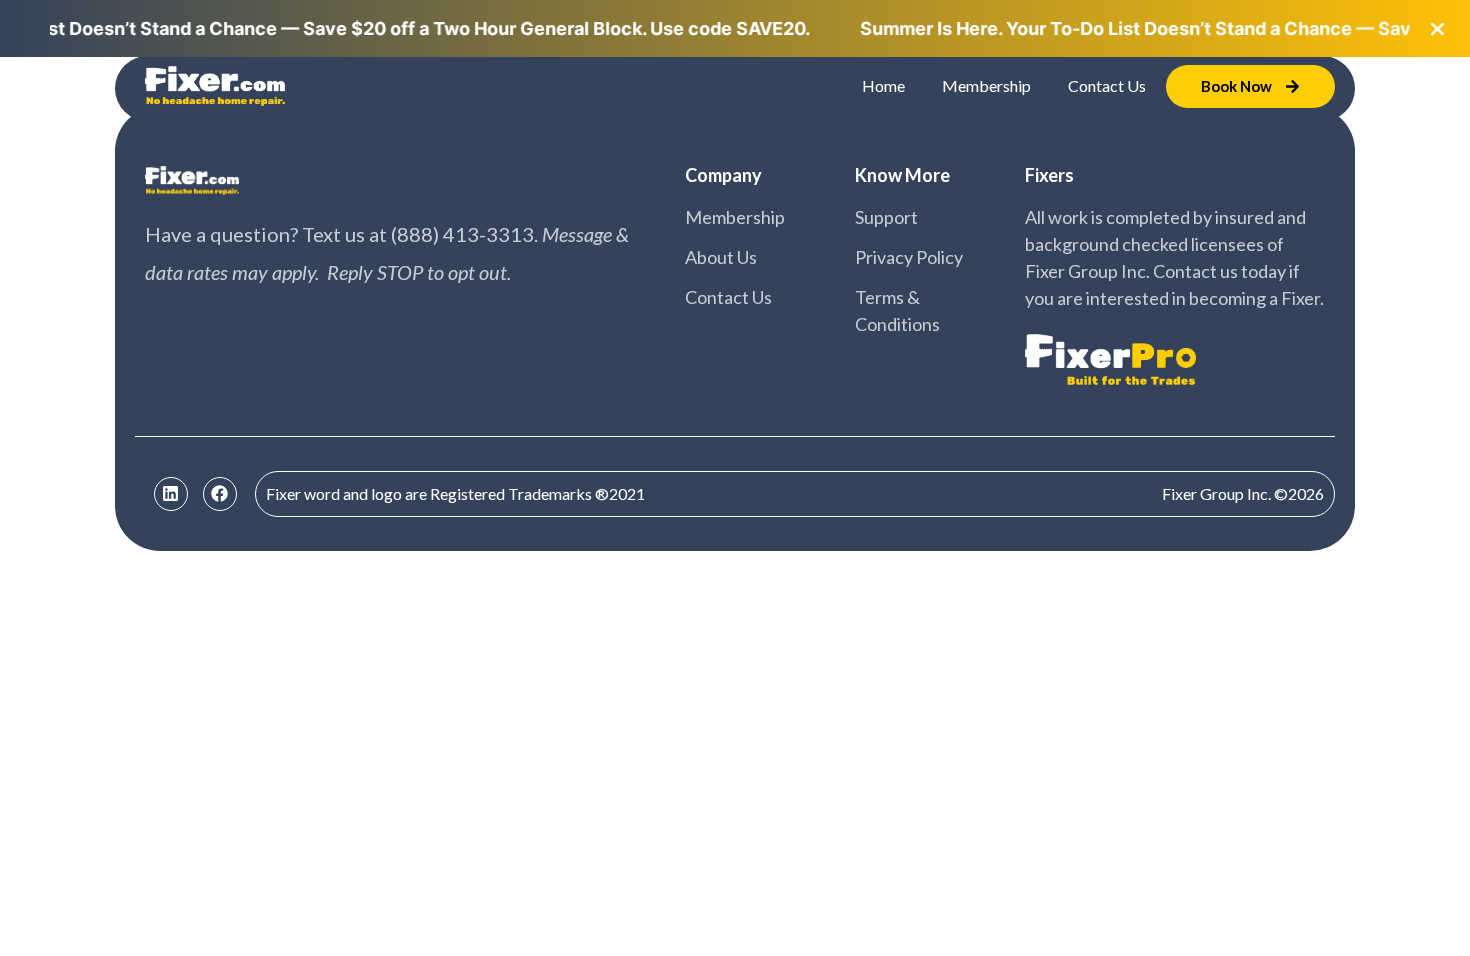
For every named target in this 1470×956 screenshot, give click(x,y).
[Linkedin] (171, 494)
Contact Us (1107, 85)
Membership (986, 85)
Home (883, 85)
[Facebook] (220, 494)
